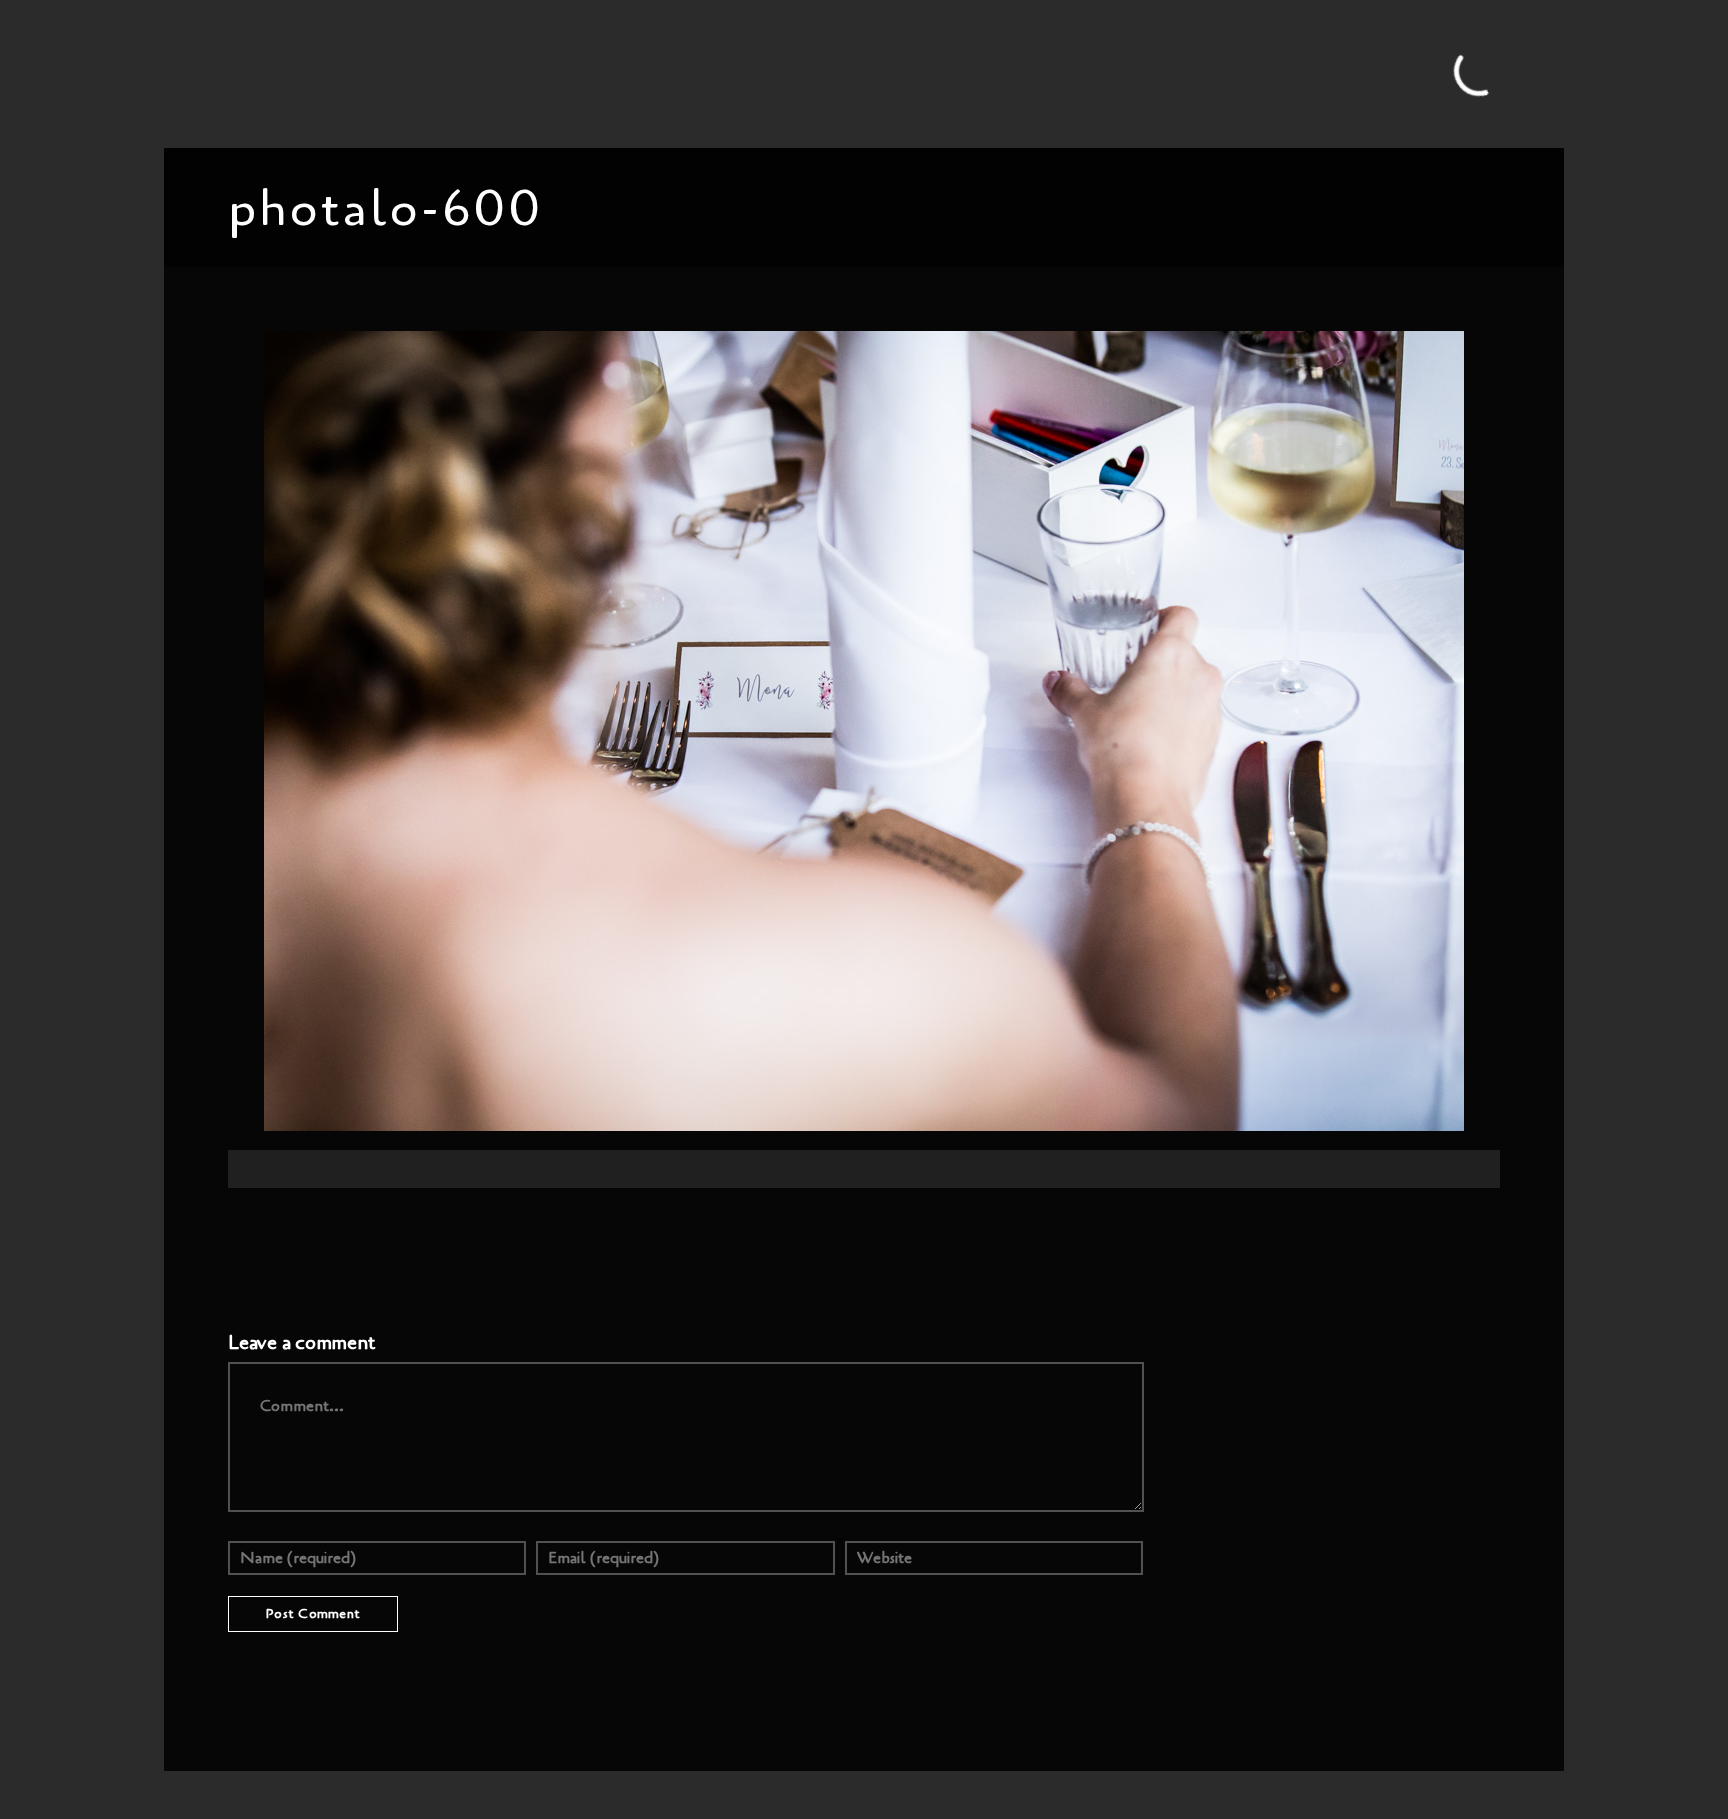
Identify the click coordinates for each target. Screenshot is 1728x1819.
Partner (1049, 73)
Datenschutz (1303, 73)
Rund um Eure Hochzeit (643, 73)
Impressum (1205, 73)
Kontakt (1121, 73)
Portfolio (457, 73)
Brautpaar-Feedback (934, 73)
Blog (524, 73)
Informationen (795, 73)
